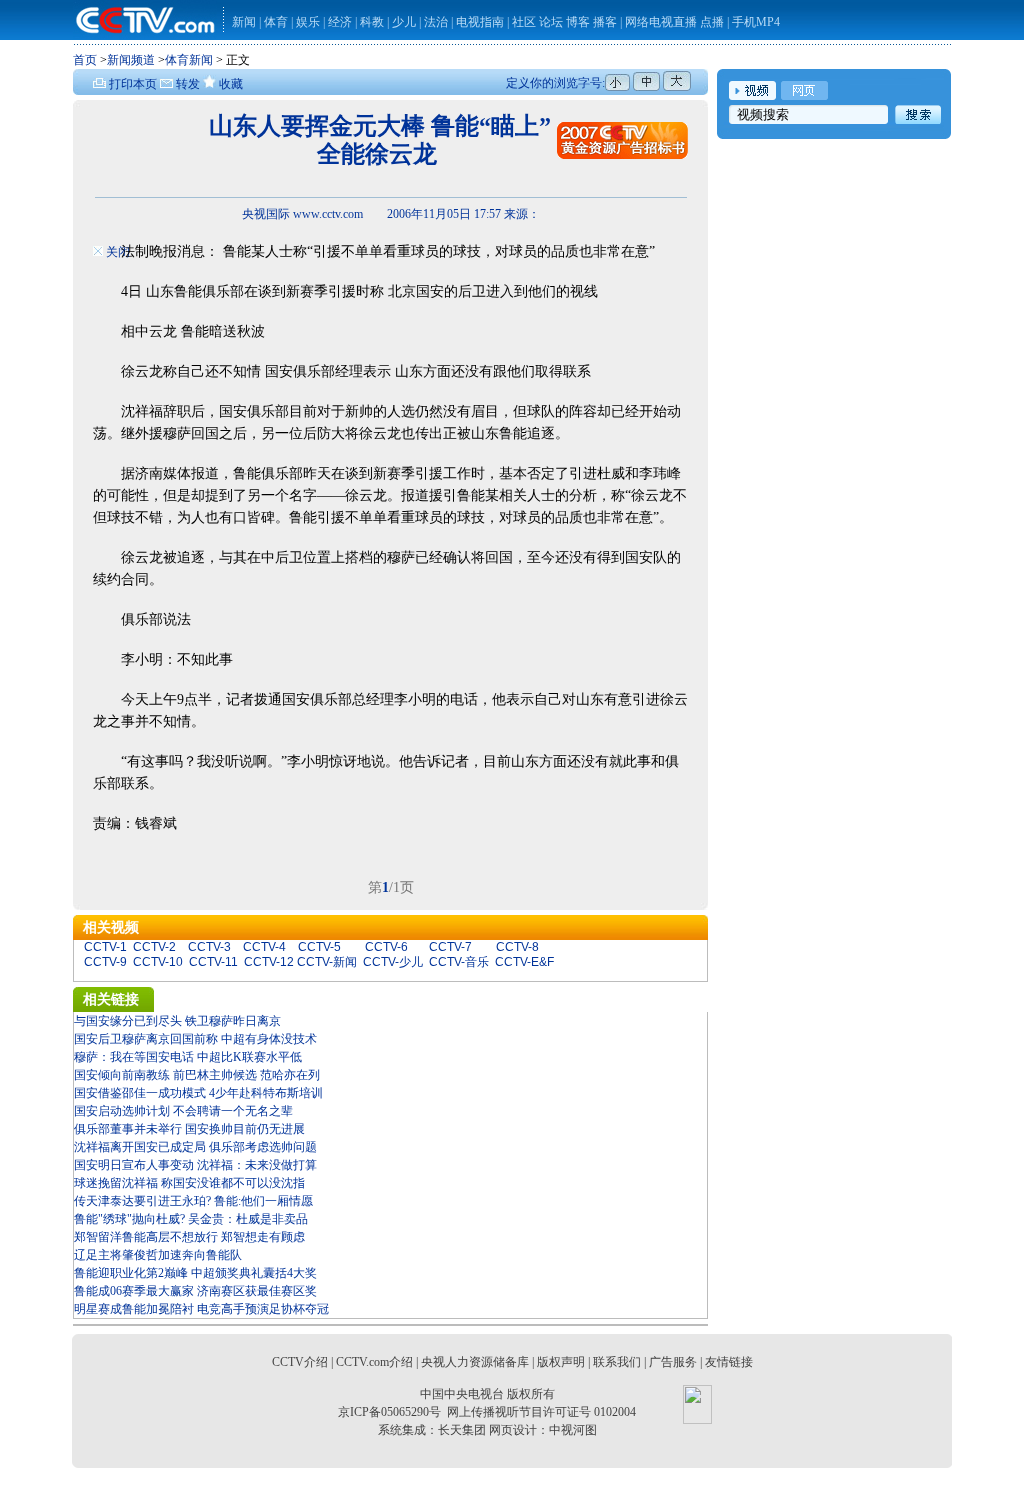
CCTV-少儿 (393, 962)
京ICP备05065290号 (389, 1412)
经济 (341, 22)
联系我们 (617, 1362)
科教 (373, 22)
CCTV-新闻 (327, 962)
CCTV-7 (450, 947)
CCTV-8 (517, 947)
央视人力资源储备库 (475, 1362)
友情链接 (729, 1362)
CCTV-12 (269, 962)
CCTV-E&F (524, 962)
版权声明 (561, 1362)
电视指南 (480, 22)
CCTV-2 (154, 947)
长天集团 (462, 1430)
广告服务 (673, 1362)
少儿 (404, 22)
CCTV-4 (264, 947)
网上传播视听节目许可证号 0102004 (541, 1412)
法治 (436, 22)
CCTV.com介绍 (374, 1362)
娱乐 (308, 22)
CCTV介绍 (300, 1362)
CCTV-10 (158, 962)
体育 (276, 22)
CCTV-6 (386, 947)
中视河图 (573, 1430)
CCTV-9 (105, 962)
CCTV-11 (213, 962)
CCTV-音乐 (459, 962)
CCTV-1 (105, 947)
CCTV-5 (319, 947)
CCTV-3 (209, 947)
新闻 (244, 22)
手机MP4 (756, 22)
